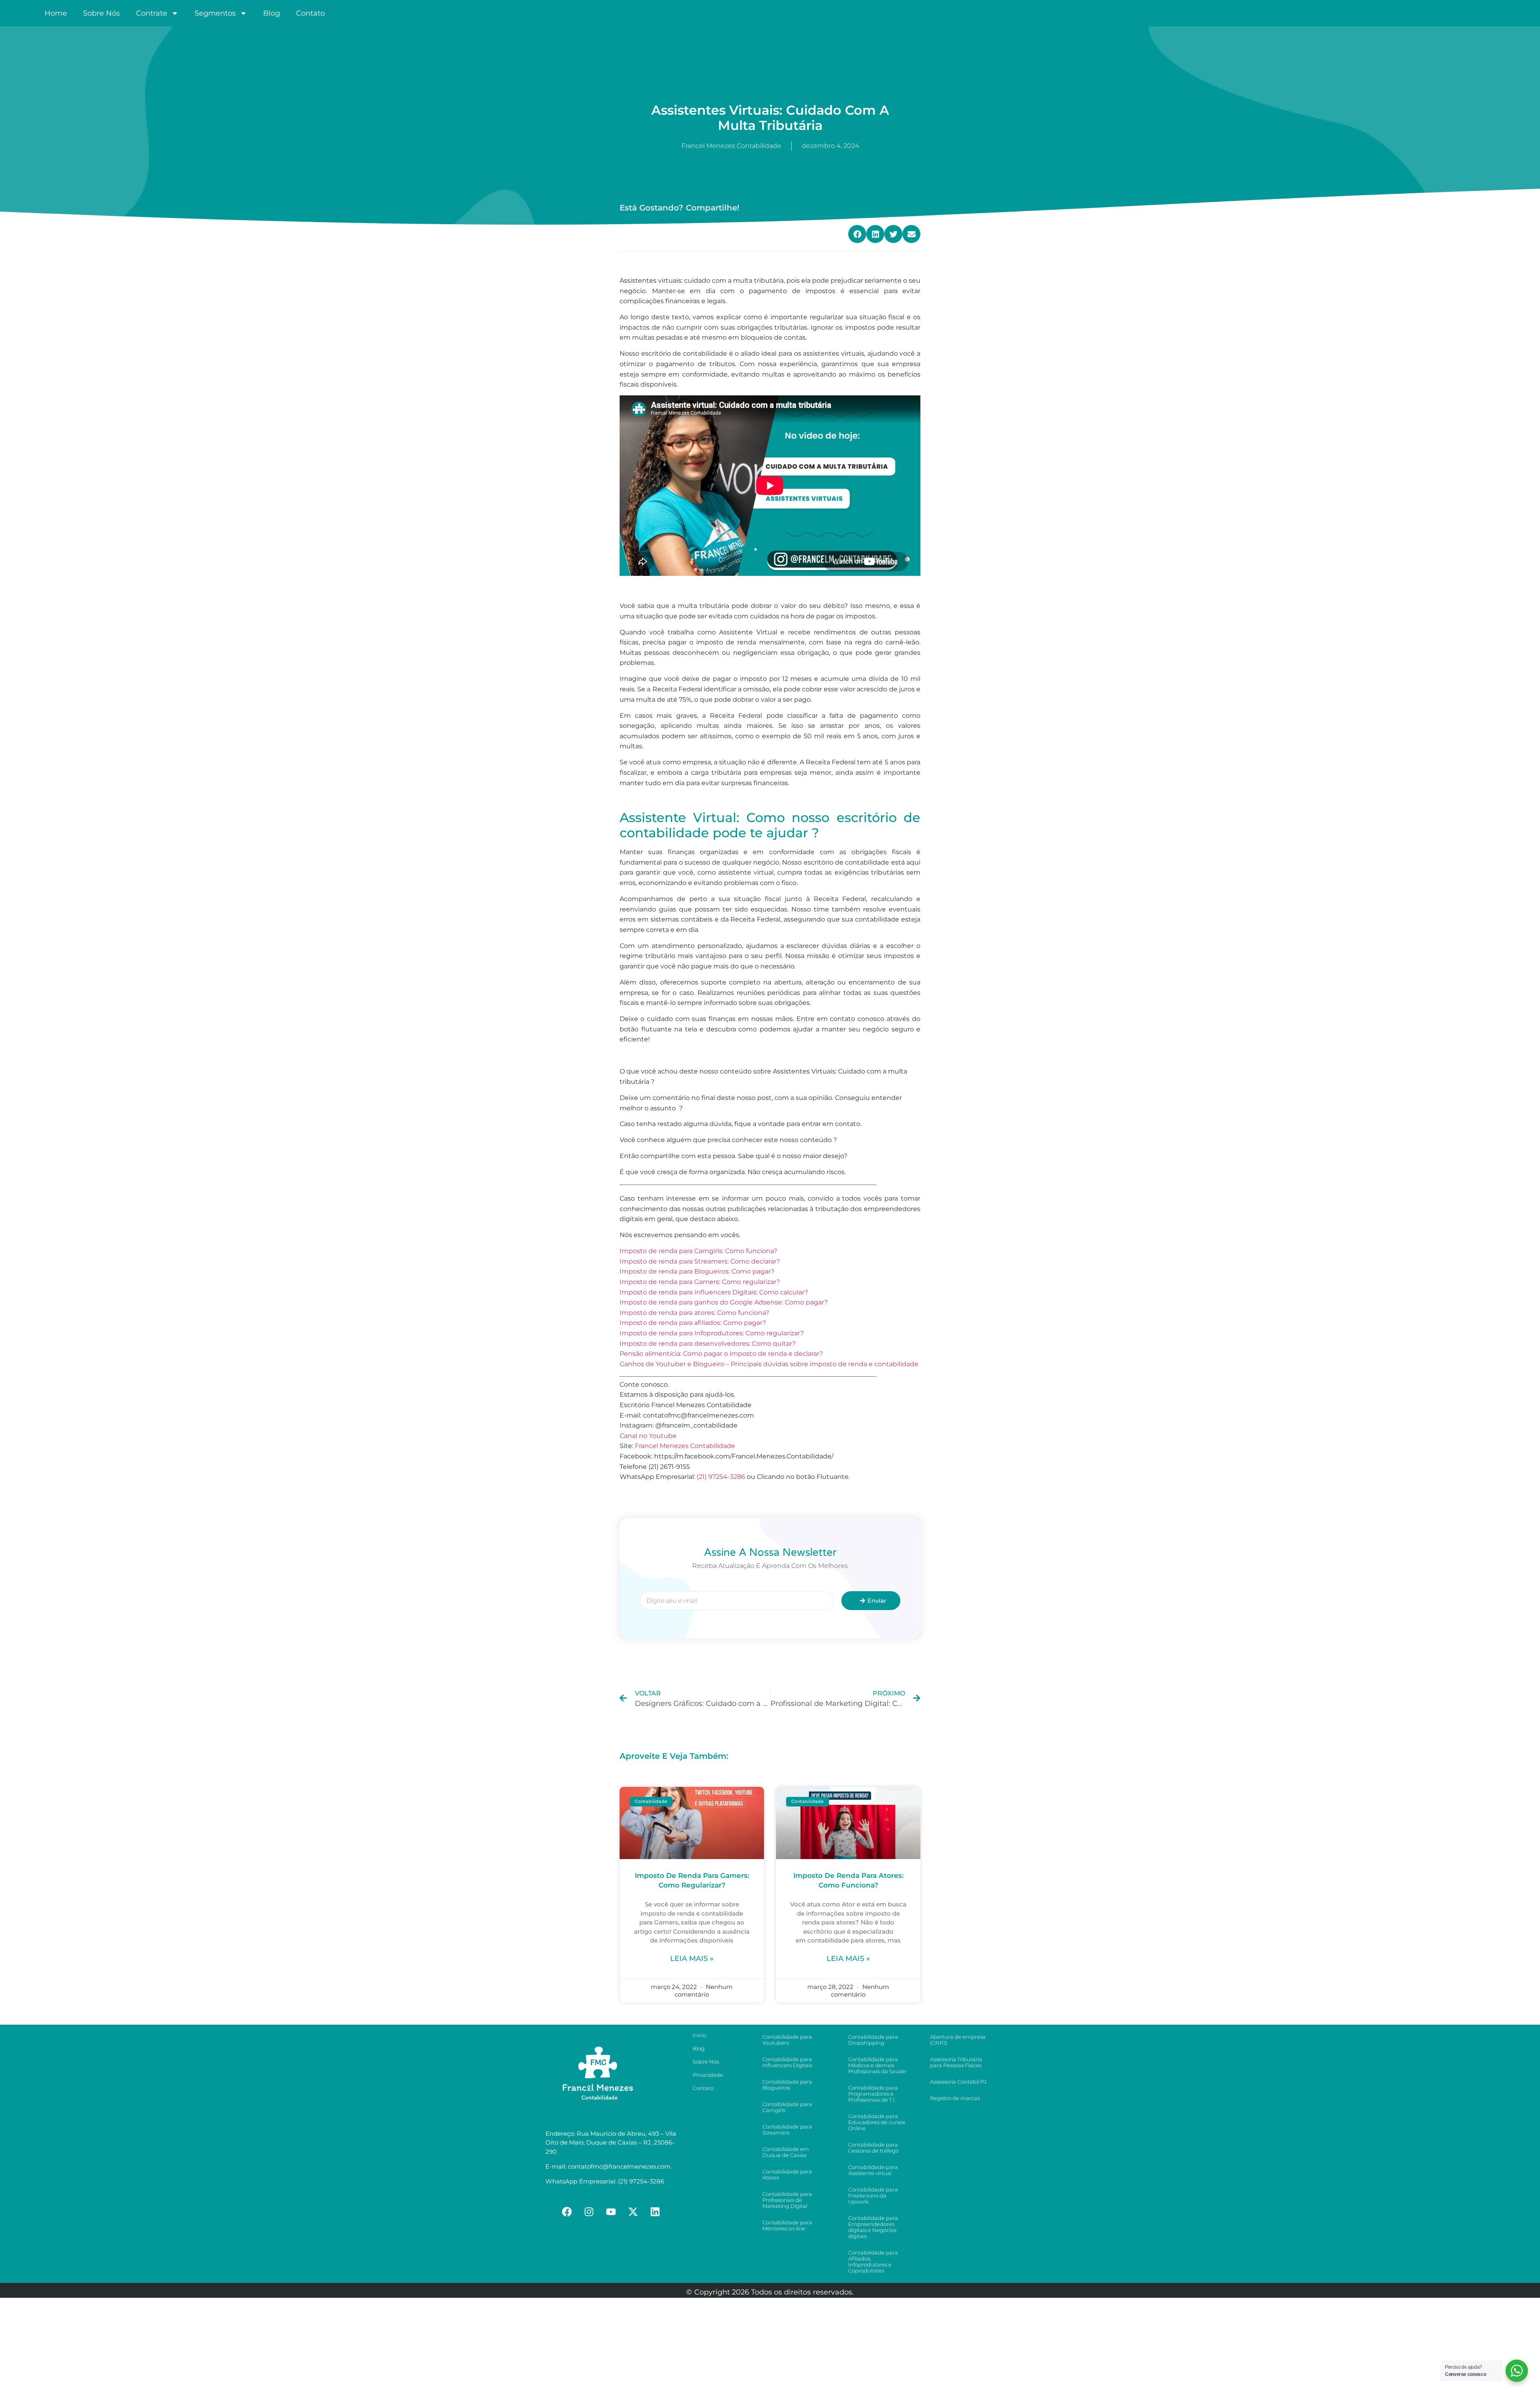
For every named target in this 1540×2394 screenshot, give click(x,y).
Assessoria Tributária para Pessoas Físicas (956, 2062)
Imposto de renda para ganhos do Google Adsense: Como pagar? (724, 1302)
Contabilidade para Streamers (787, 2130)
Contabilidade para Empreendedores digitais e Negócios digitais (873, 2227)
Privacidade (708, 2075)
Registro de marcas (955, 2098)
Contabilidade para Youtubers (787, 2040)
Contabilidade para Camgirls (787, 2107)
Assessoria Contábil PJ (958, 2082)
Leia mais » (692, 1959)
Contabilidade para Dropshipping (873, 2040)
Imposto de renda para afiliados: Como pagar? (693, 1323)
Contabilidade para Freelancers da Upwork (873, 2196)
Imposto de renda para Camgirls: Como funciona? (698, 1251)
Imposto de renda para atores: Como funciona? (694, 1313)
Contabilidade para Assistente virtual (873, 2170)
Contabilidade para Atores (787, 2174)
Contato (310, 13)
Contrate (152, 13)
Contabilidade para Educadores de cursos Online (877, 2122)
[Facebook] (567, 2212)
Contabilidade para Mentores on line (787, 2225)
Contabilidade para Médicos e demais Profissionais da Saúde (877, 2065)
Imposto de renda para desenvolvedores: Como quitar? (708, 1344)
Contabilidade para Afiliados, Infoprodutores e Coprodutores (873, 2261)
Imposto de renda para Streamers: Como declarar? (700, 1261)
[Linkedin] (655, 2212)
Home (56, 13)
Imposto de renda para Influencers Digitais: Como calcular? (714, 1292)
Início (699, 2035)
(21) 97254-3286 (721, 1477)
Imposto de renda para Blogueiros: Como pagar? (697, 1271)
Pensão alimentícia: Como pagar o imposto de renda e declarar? (721, 1354)
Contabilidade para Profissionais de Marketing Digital (787, 2200)
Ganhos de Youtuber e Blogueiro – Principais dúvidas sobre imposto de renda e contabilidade (769, 1364)
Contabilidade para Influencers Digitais (787, 2062)
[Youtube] (611, 2212)
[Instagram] (589, 2212)
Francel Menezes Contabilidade (685, 1446)
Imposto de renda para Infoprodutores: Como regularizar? (712, 1333)
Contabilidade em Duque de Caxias (786, 2152)
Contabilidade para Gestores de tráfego (873, 2148)
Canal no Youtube (648, 1436)
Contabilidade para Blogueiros (787, 2085)
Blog (272, 13)
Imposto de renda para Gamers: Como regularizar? (700, 1282)
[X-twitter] (633, 2212)
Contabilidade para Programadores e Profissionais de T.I (873, 2094)
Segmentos (215, 13)
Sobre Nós (101, 13)
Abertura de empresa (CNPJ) (958, 2040)
